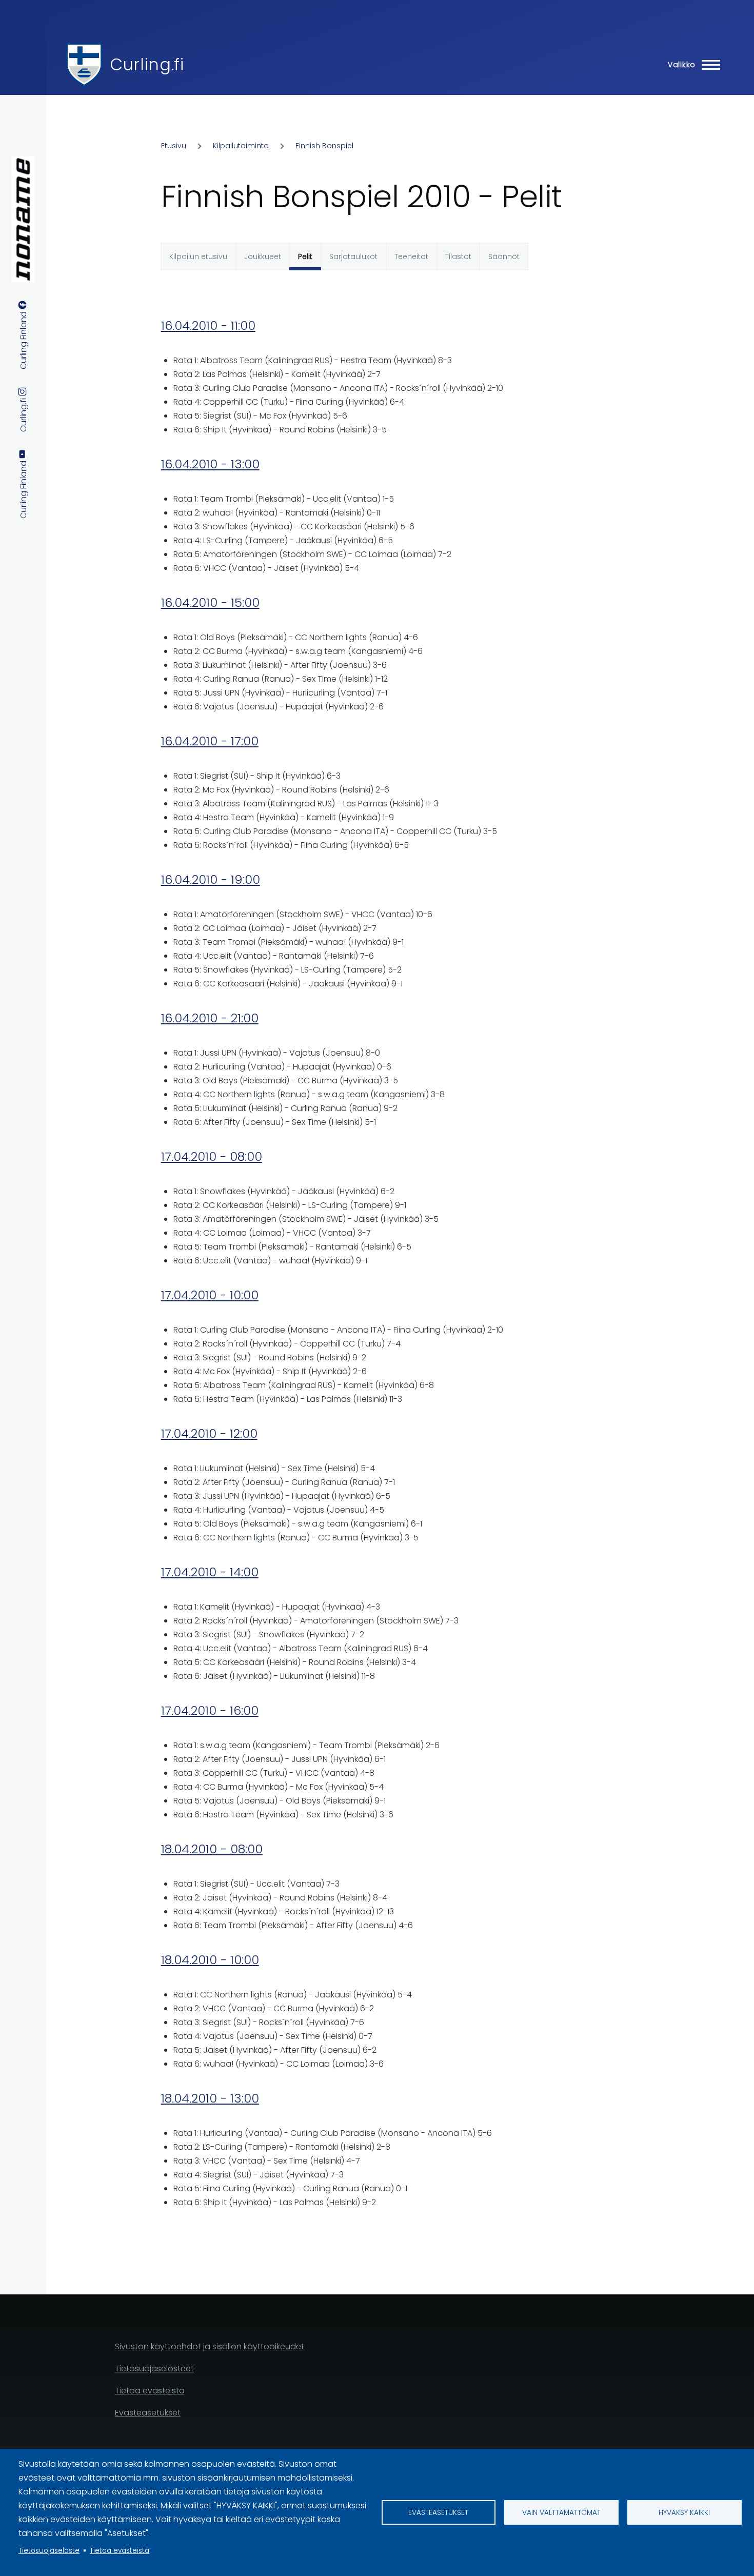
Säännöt (504, 256)
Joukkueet (263, 256)
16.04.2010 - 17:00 (210, 741)
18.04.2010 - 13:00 (210, 2098)
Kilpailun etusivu (198, 256)
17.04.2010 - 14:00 (210, 1572)
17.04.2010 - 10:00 (210, 1295)
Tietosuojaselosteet (154, 2369)
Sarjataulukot (353, 256)
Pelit (305, 256)
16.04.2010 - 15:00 (210, 602)
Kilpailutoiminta (241, 146)
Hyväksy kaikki (684, 2513)
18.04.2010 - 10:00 (210, 1960)
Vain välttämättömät (561, 2513)
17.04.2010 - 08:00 (212, 1156)
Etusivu (174, 146)
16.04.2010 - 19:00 (211, 879)
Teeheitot (411, 256)
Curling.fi (147, 64)
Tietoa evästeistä (120, 2551)
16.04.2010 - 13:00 (210, 464)
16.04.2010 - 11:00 (208, 325)
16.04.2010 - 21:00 (210, 1018)
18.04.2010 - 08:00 (212, 1849)
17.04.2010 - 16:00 (210, 1710)
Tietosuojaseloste (49, 2551)
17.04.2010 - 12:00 (209, 1433)
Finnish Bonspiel (324, 146)
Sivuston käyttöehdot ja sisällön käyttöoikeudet (210, 2346)
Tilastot (458, 256)
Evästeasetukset (438, 2513)
